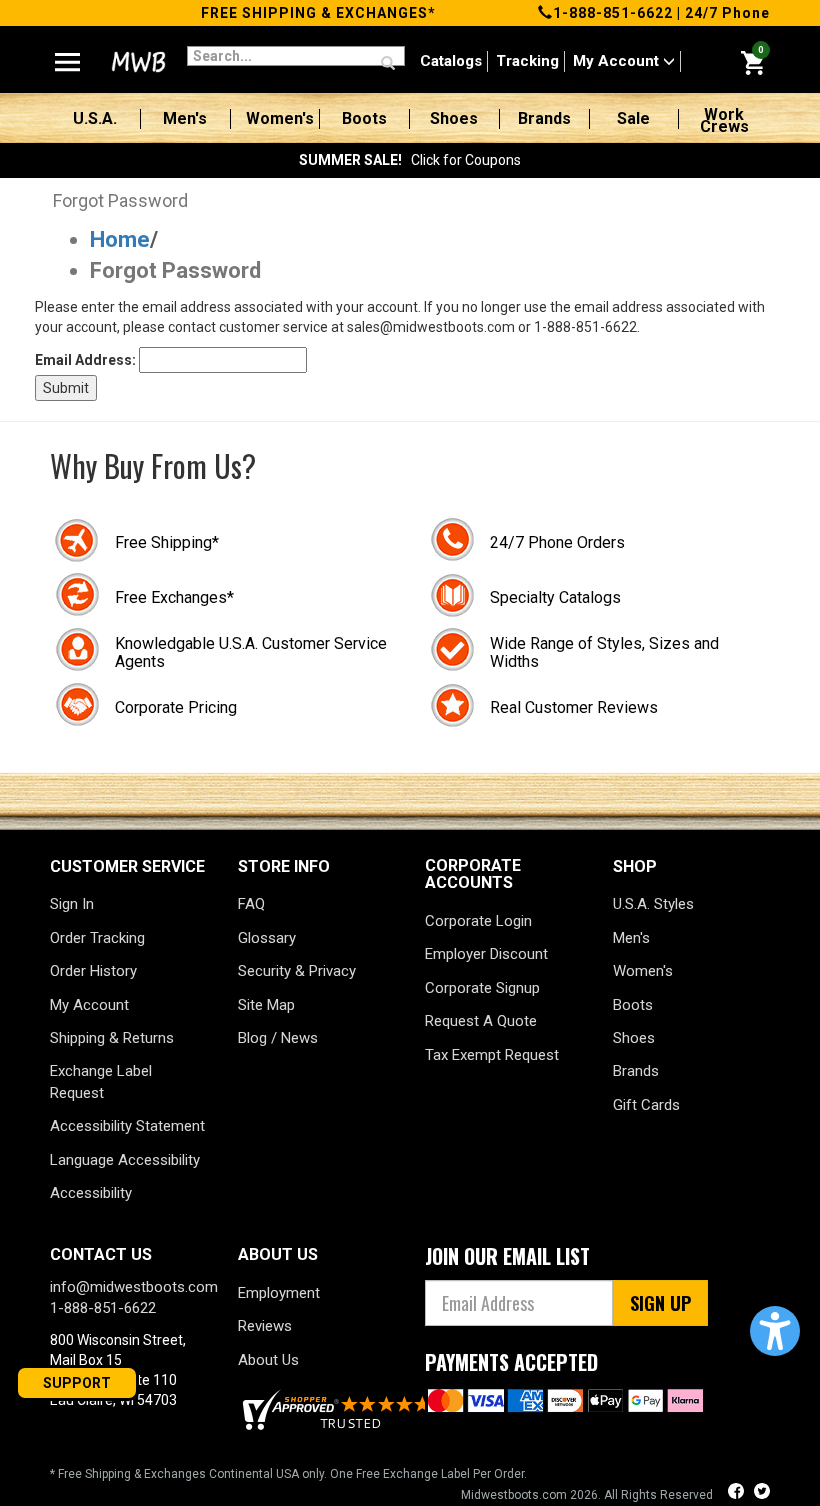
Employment (279, 1293)
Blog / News (278, 1038)
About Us (268, 1360)
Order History (93, 971)
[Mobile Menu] (68, 54)
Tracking (527, 61)
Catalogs (451, 61)
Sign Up (660, 1303)
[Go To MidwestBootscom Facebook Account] (738, 1493)
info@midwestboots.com (134, 1287)
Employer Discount (486, 954)
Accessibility (91, 1193)
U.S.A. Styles (653, 904)
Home (120, 239)
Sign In (72, 904)
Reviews (265, 1326)
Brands (544, 118)
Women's (280, 118)
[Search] (388, 64)
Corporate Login (478, 921)
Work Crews (724, 121)
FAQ (251, 904)
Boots (364, 118)
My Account (618, 61)
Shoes (454, 118)
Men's (185, 118)
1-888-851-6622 (613, 13)
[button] (775, 1331)
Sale (633, 118)
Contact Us (101, 1254)
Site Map (266, 1005)
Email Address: (85, 360)
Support (77, 1383)
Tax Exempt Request (492, 1055)
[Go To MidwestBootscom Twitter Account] (762, 1493)
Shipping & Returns (112, 1038)
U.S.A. (95, 118)
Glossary (267, 938)
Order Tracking (97, 938)
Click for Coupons (410, 160)
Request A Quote (481, 1021)
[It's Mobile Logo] (136, 62)
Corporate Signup (482, 988)
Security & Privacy (297, 971)
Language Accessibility (125, 1160)
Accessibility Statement (127, 1126)
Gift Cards (646, 1105)
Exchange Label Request (101, 1081)
